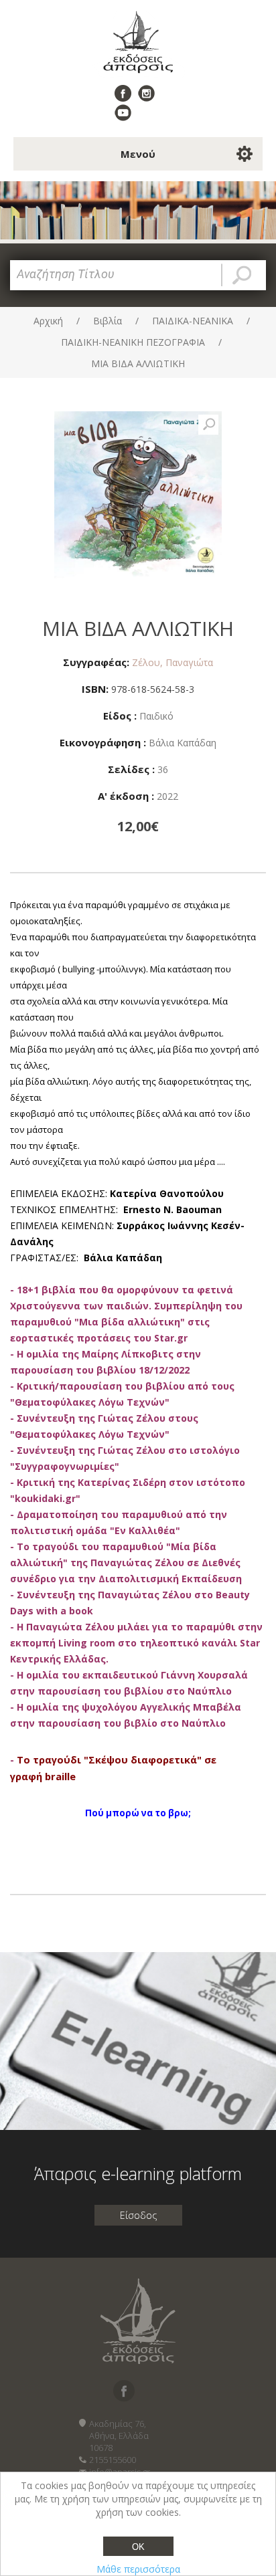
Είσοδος (138, 2215)
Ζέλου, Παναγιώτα (172, 662)
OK (138, 2547)
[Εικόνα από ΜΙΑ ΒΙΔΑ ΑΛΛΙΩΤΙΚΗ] (208, 425)
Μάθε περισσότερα (138, 2569)
